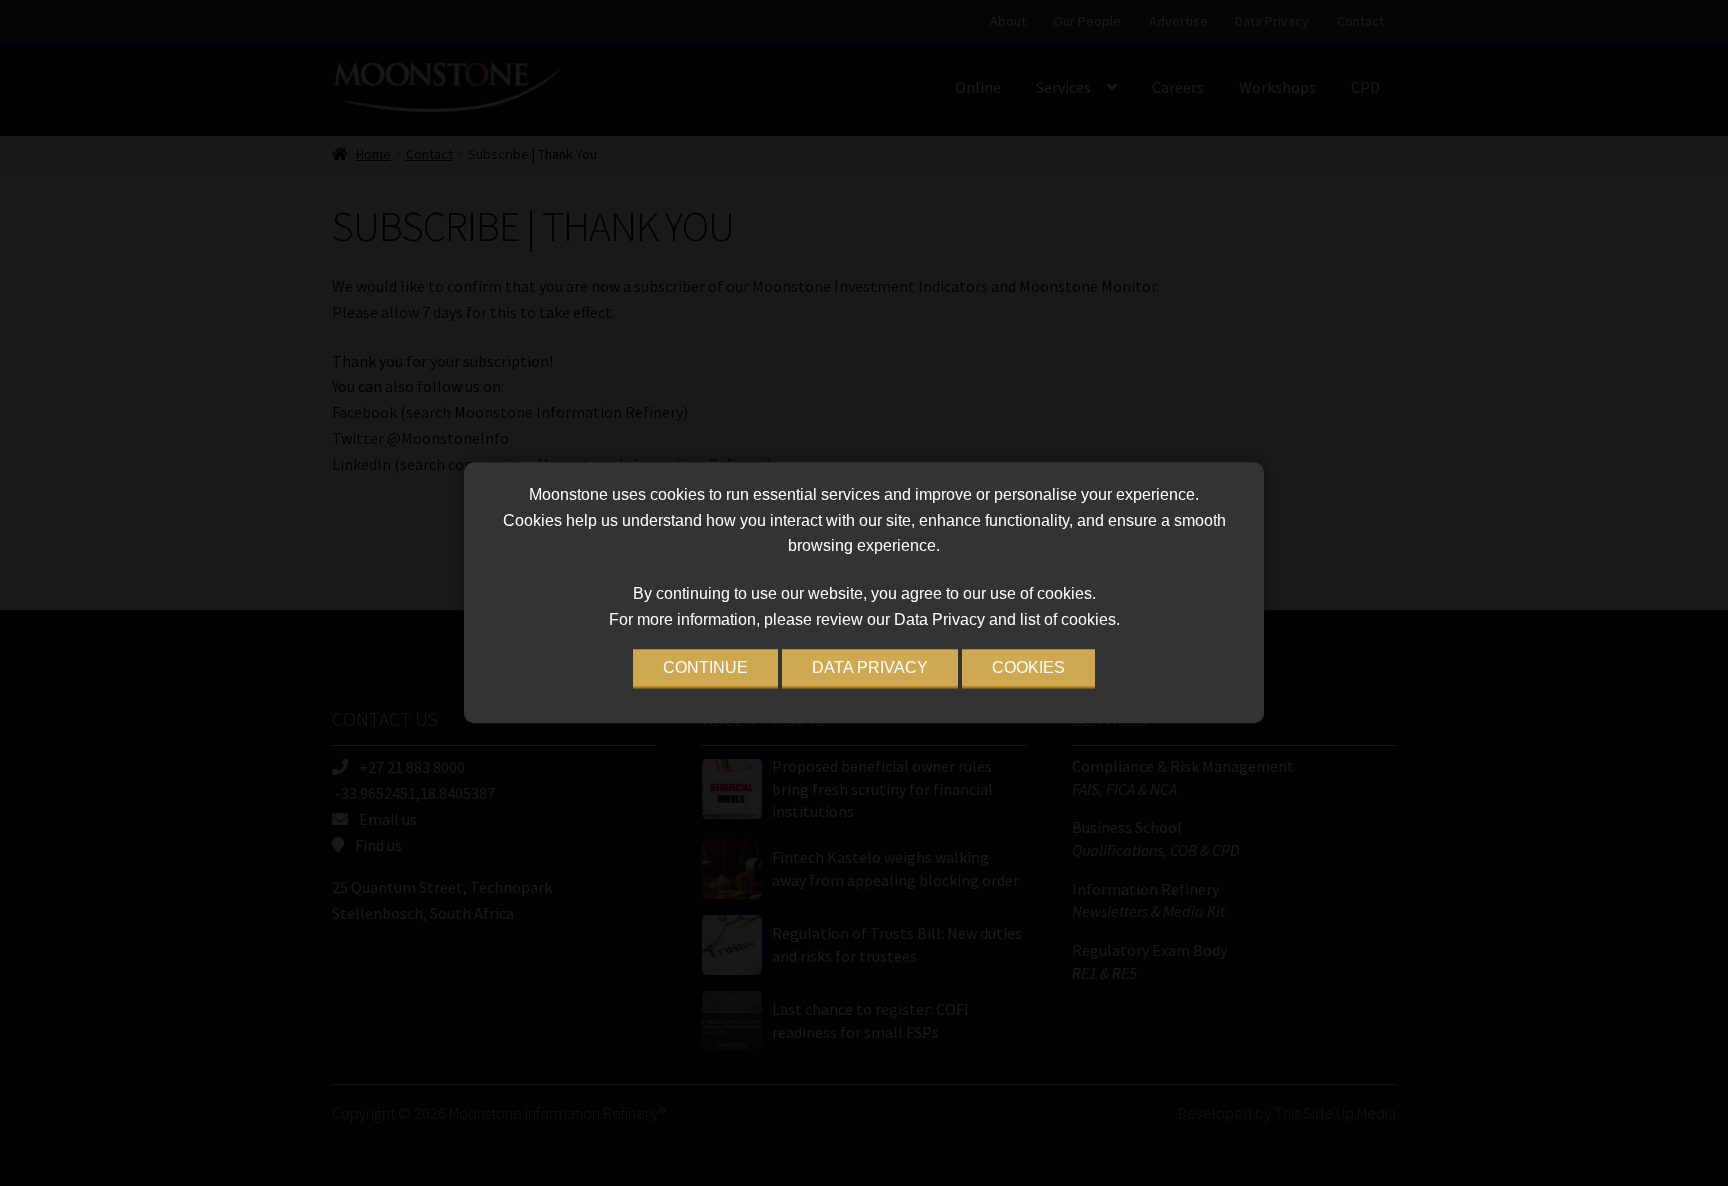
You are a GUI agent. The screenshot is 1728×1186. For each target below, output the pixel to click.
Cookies (1028, 668)
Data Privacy (870, 668)
